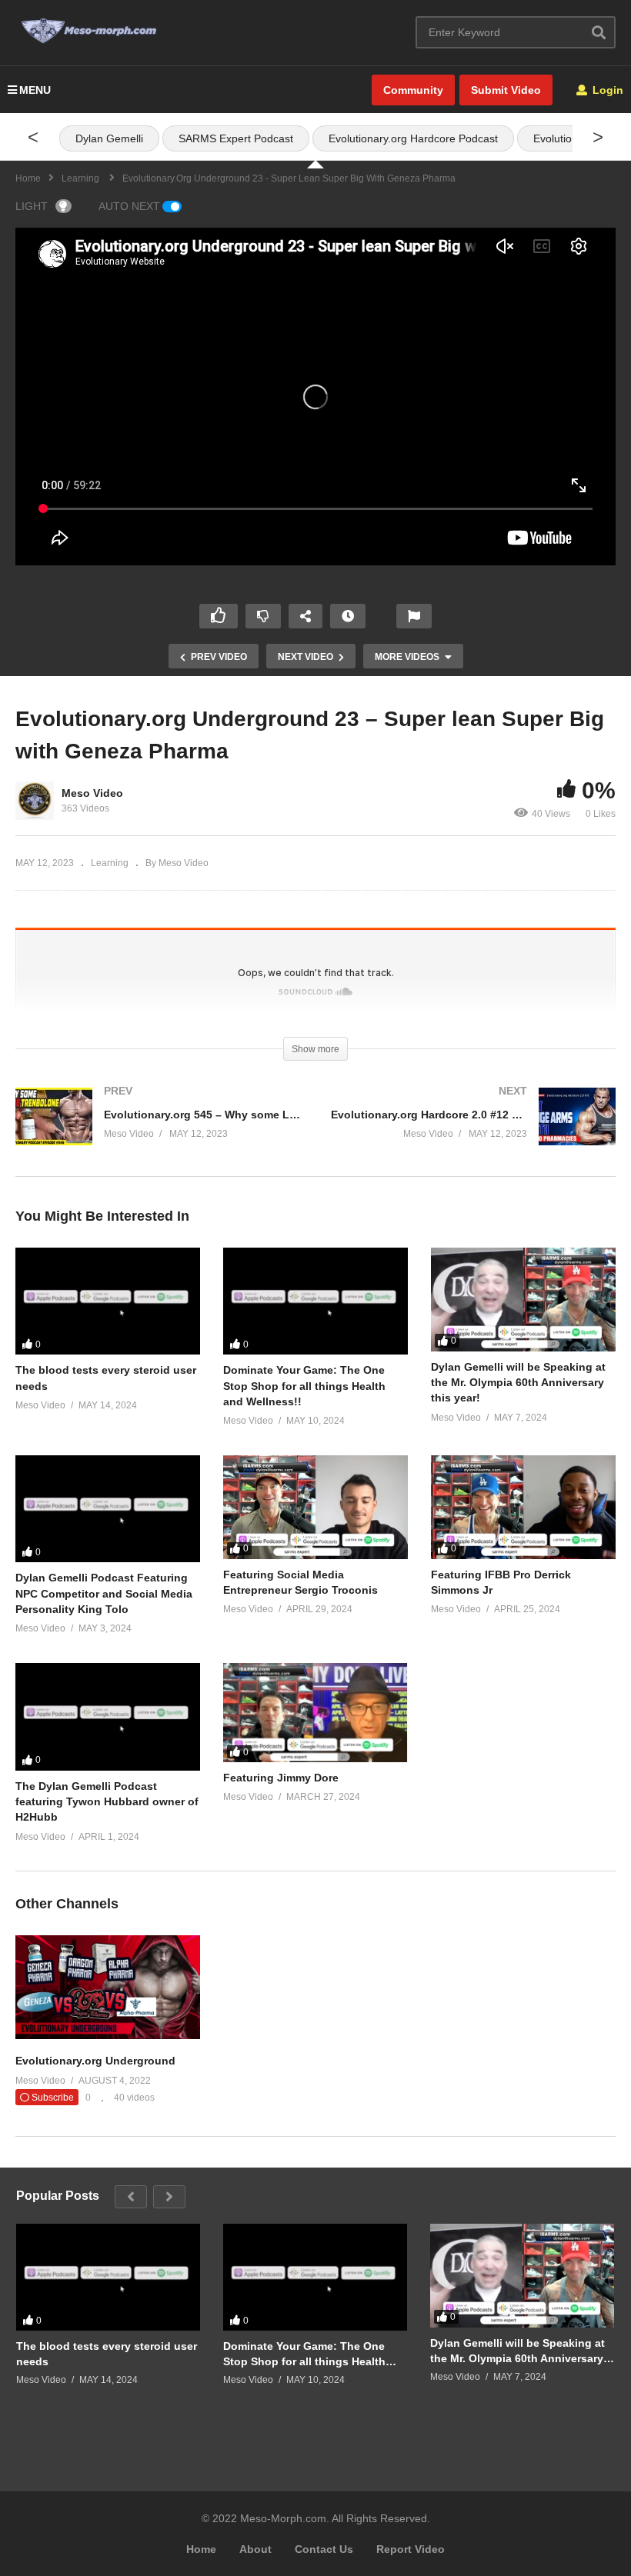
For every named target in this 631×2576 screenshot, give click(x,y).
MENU (35, 90)
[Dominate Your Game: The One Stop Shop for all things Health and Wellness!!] (315, 1301)
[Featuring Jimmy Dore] (315, 1713)
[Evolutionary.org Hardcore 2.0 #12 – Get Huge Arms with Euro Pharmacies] (473, 1132)
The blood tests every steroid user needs (107, 2354)
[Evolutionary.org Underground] (108, 2035)
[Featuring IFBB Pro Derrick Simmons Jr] (523, 1507)
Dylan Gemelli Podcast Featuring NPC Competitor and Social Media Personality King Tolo (104, 1593)
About (255, 2549)
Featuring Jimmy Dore (281, 1778)
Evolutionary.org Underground (95, 2061)
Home (201, 2549)
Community (413, 90)
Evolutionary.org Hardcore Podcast (413, 138)
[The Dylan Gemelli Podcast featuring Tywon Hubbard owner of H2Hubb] (108, 1717)
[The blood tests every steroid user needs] (108, 1301)
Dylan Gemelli (109, 138)
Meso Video (92, 793)
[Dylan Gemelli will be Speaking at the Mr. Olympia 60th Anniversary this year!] (523, 1300)
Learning (110, 863)
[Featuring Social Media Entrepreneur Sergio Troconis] (315, 1507)
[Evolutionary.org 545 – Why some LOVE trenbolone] (158, 1132)
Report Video (411, 2549)
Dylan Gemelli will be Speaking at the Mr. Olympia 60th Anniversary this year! (518, 1383)
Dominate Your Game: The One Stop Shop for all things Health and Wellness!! (304, 1386)
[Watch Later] (348, 616)
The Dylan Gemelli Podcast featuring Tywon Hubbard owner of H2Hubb (107, 1802)
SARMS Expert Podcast (236, 138)
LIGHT (32, 206)
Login (606, 90)
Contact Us (324, 2549)
